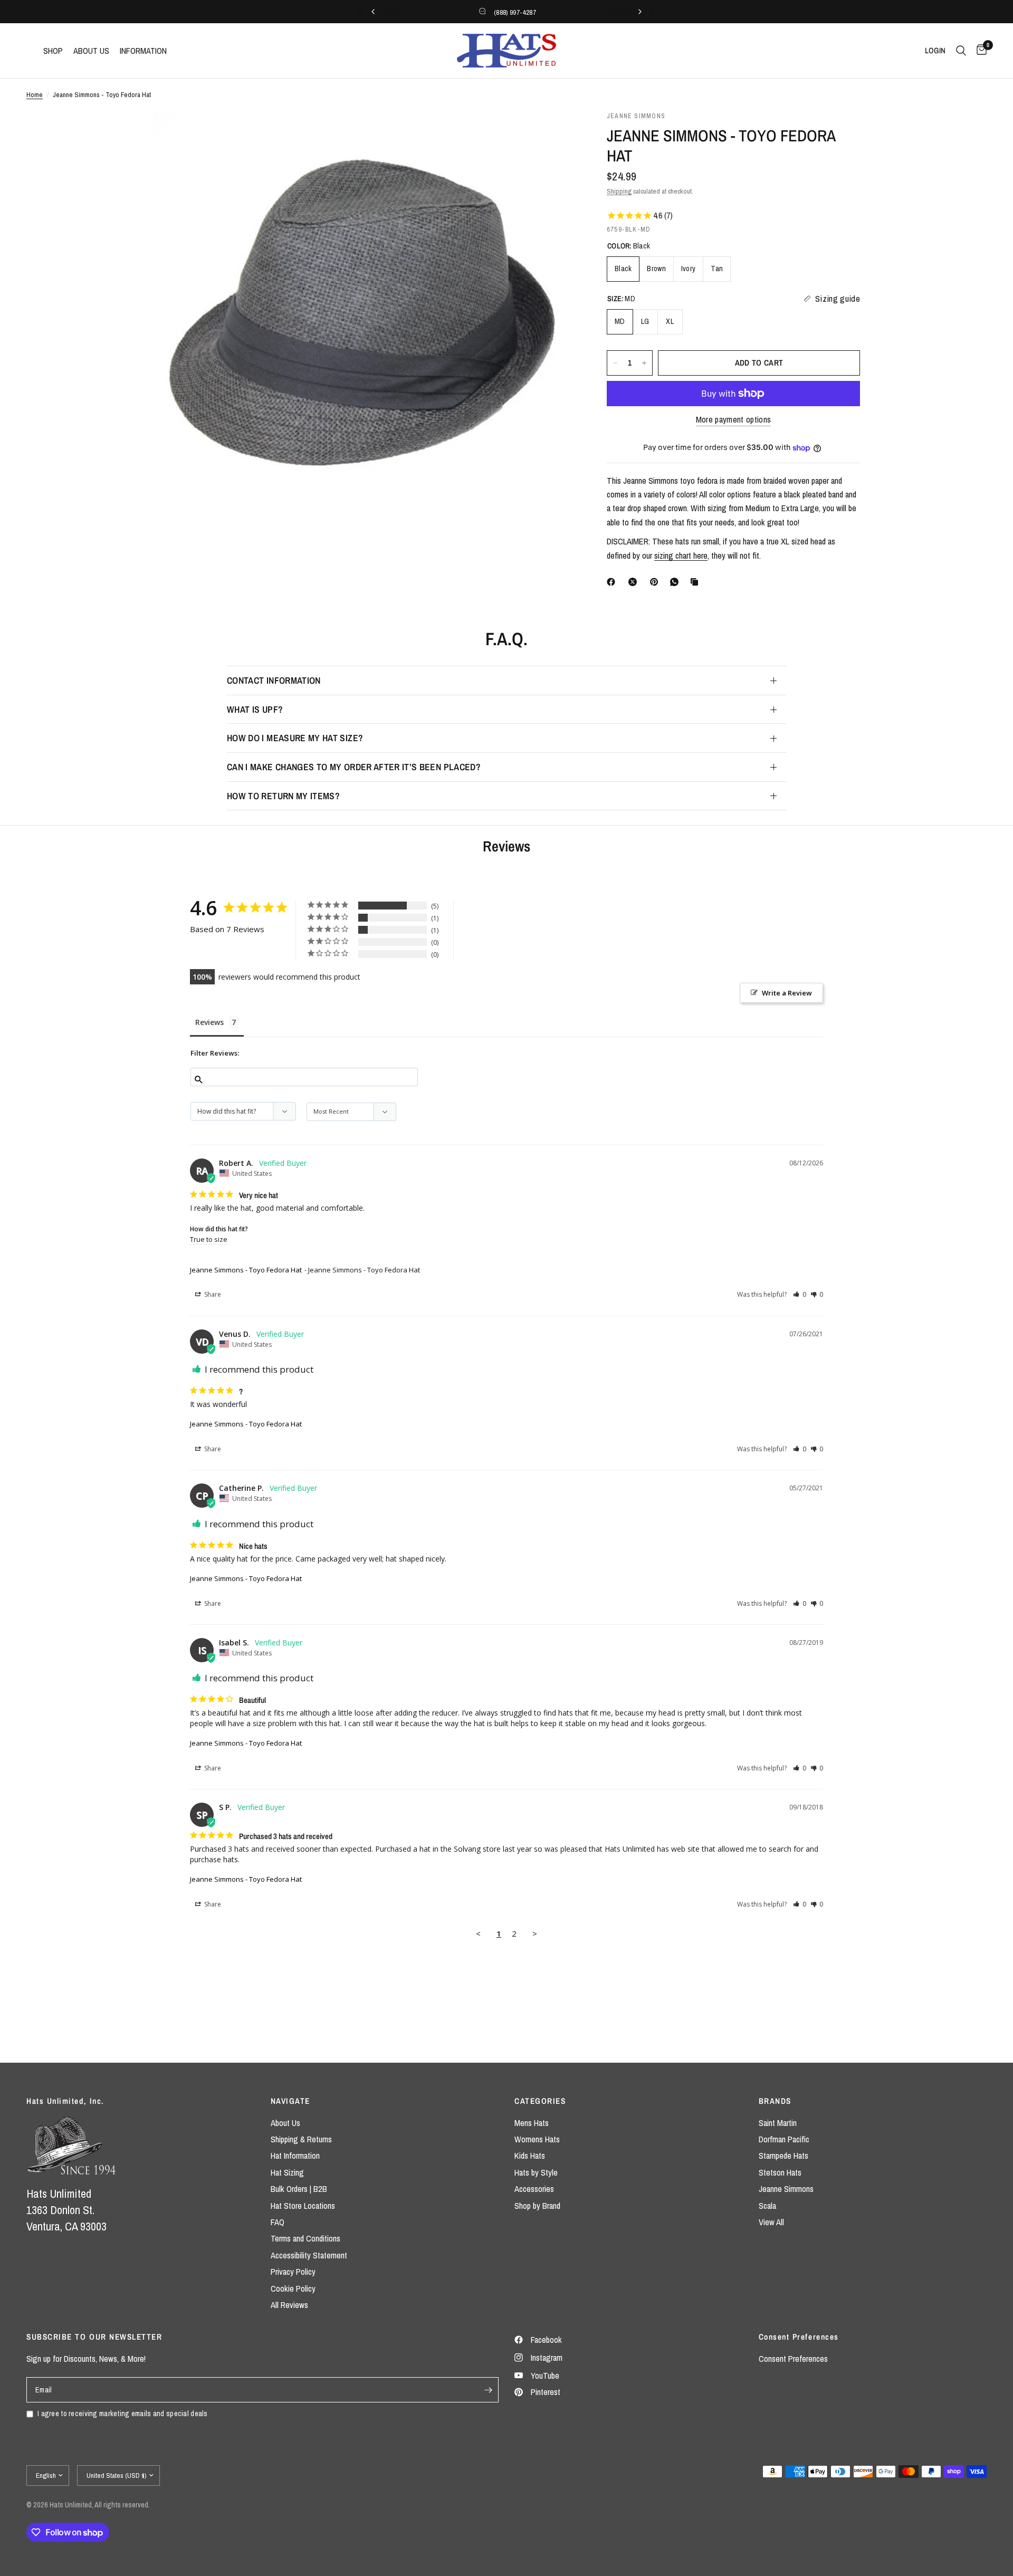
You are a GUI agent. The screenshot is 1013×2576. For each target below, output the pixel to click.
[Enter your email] (488, 2390)
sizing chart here (681, 556)
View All (771, 2222)
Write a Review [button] (787, 993)
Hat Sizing (287, 2172)
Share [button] (212, 1294)
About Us (285, 2123)
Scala (767, 2206)
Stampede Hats (783, 2156)
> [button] (535, 1933)
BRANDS (775, 2101)
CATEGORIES (540, 2101)
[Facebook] (613, 582)
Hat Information (295, 2156)
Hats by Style (536, 2172)
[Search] (961, 51)
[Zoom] (553, 133)
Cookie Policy (293, 2288)
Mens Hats (532, 2123)
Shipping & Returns (301, 2139)
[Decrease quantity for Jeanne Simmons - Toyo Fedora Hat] (615, 363)
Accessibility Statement (309, 2255)
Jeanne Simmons (786, 2189)
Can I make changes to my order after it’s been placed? (354, 767)
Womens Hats (537, 2139)
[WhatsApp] (676, 582)
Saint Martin (778, 2123)
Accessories (534, 2189)
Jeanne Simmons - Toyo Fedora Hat (246, 1270)
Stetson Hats (780, 2172)
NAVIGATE (290, 2101)
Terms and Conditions (305, 2238)
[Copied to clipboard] (696, 582)
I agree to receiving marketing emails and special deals (123, 2413)
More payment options (734, 420)
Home (35, 94)
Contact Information (274, 680)
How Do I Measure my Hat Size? (295, 738)
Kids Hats (530, 2156)
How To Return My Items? (283, 796)
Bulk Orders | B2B (299, 2189)
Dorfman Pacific (784, 2139)
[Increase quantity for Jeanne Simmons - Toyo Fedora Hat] (644, 363)
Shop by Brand (537, 2206)
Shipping (619, 191)
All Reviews (289, 2305)
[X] (635, 582)
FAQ (278, 2222)
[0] (979, 51)
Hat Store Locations (303, 2206)
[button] (800, 1294)
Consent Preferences (793, 2359)
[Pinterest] (656, 582)
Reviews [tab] (209, 1022)
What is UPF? (255, 709)
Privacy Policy (293, 2272)
